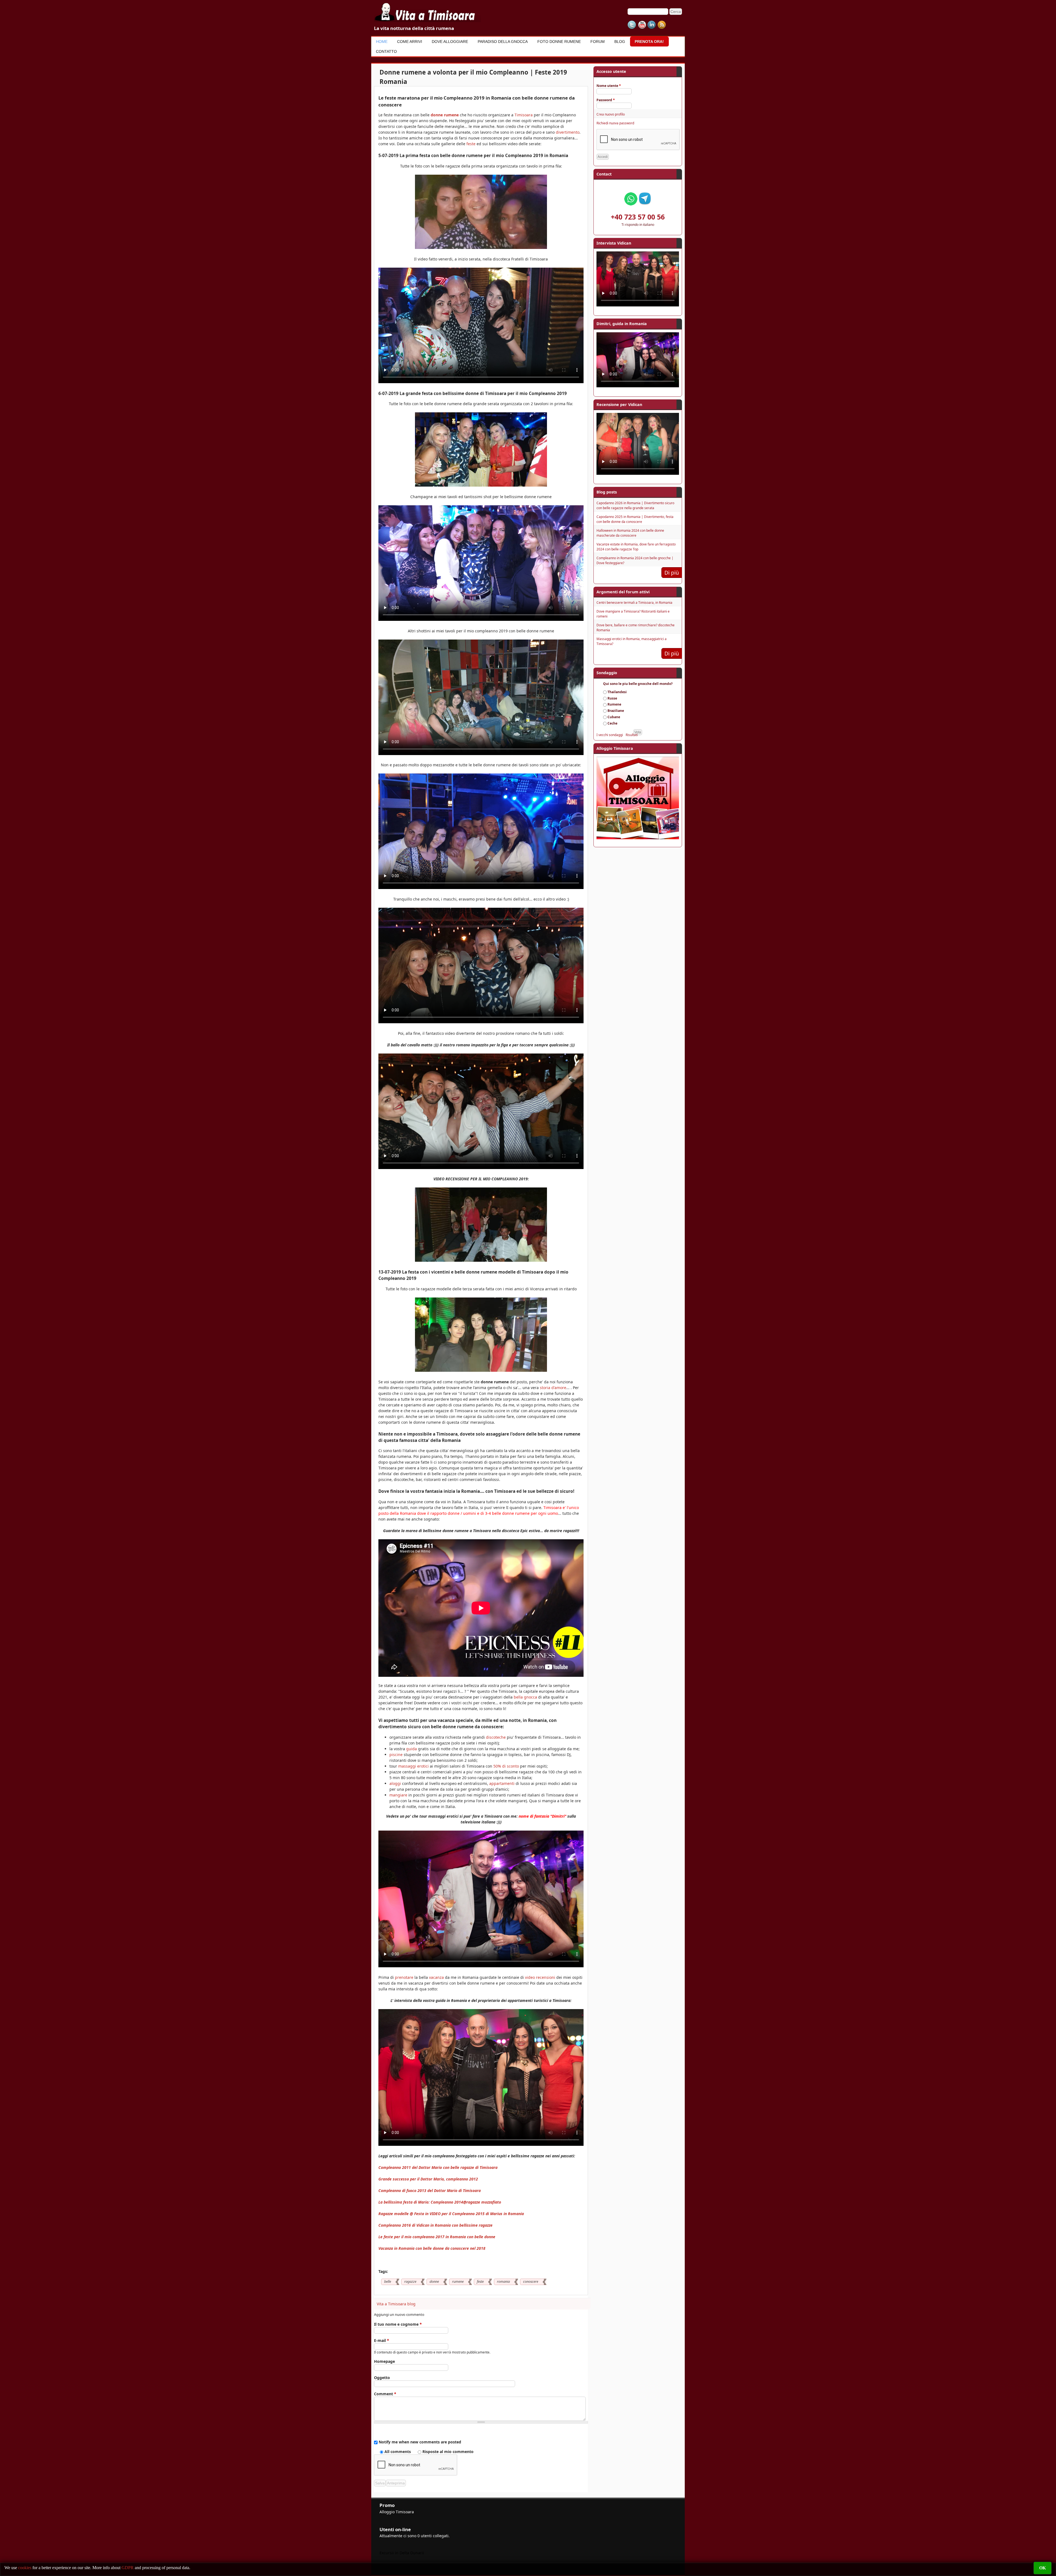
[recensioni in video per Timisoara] (481, 1260)
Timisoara (524, 115)
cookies (25, 2568)
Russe (612, 698)
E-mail (382, 2340)
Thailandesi (617, 692)
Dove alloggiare (450, 42)
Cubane (614, 717)
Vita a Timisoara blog (396, 2304)
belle (388, 2282)
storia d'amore (553, 1388)
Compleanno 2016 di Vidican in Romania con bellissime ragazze (435, 2225)
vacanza (436, 1977)
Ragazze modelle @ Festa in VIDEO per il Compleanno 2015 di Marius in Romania (451, 2214)
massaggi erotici (413, 1766)
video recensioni (540, 1977)
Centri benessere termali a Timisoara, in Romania (634, 603)
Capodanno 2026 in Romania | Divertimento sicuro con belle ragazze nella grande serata (635, 505)
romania (503, 2282)
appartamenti (502, 1783)
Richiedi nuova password (615, 123)
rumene (458, 2282)
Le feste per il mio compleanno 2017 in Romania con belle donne (437, 2237)
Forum (598, 42)
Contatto (386, 51)
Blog (620, 42)
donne (434, 2282)
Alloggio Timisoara (397, 2512)
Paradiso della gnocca (503, 42)
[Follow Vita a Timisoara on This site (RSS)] (662, 25)
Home (382, 42)
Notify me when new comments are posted (420, 2442)
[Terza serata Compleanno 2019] (481, 1370)
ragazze (410, 2282)
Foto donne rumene (559, 42)
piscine (396, 1755)
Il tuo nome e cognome (398, 2324)
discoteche (496, 1737)
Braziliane (616, 711)
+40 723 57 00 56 (638, 217)
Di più (672, 573)
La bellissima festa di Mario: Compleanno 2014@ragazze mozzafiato (440, 2202)
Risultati (632, 735)
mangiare (398, 1795)
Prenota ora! (649, 42)
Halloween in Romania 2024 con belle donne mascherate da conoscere (630, 533)
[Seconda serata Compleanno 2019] (481, 485)
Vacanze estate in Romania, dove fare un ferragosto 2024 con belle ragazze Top (636, 547)
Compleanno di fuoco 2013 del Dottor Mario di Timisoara (430, 2190)
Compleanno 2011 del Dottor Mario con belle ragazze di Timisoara (438, 2167)
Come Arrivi (410, 42)
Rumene (614, 704)
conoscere (531, 2282)
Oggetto (382, 2378)
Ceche (612, 723)
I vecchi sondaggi (610, 735)
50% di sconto (506, 1766)
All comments (398, 2452)
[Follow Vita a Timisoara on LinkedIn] (652, 25)
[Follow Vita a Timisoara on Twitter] (632, 25)
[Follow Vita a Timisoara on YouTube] (642, 25)
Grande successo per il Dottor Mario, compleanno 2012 (428, 2179)
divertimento (568, 132)
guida (412, 1749)
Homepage (384, 2361)
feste (471, 144)
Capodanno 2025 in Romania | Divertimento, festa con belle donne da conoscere (635, 519)
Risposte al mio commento (448, 2452)
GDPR (128, 2568)
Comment (385, 2394)
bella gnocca (525, 1697)
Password (606, 100)
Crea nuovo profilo (611, 114)
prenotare (404, 1977)
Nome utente (609, 86)
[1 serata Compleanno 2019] (481, 247)
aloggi (395, 1783)
